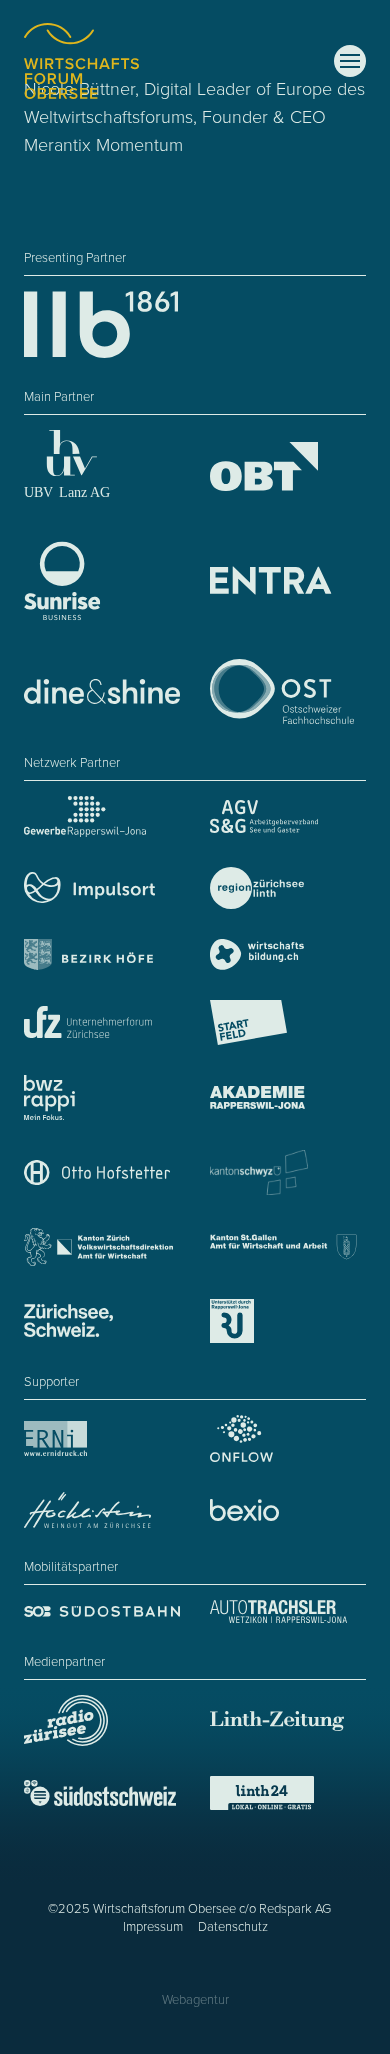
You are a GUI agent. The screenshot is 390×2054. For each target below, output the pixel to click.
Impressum (153, 1927)
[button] (350, 61)
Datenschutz (233, 1927)
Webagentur (195, 2000)
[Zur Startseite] (81, 61)
